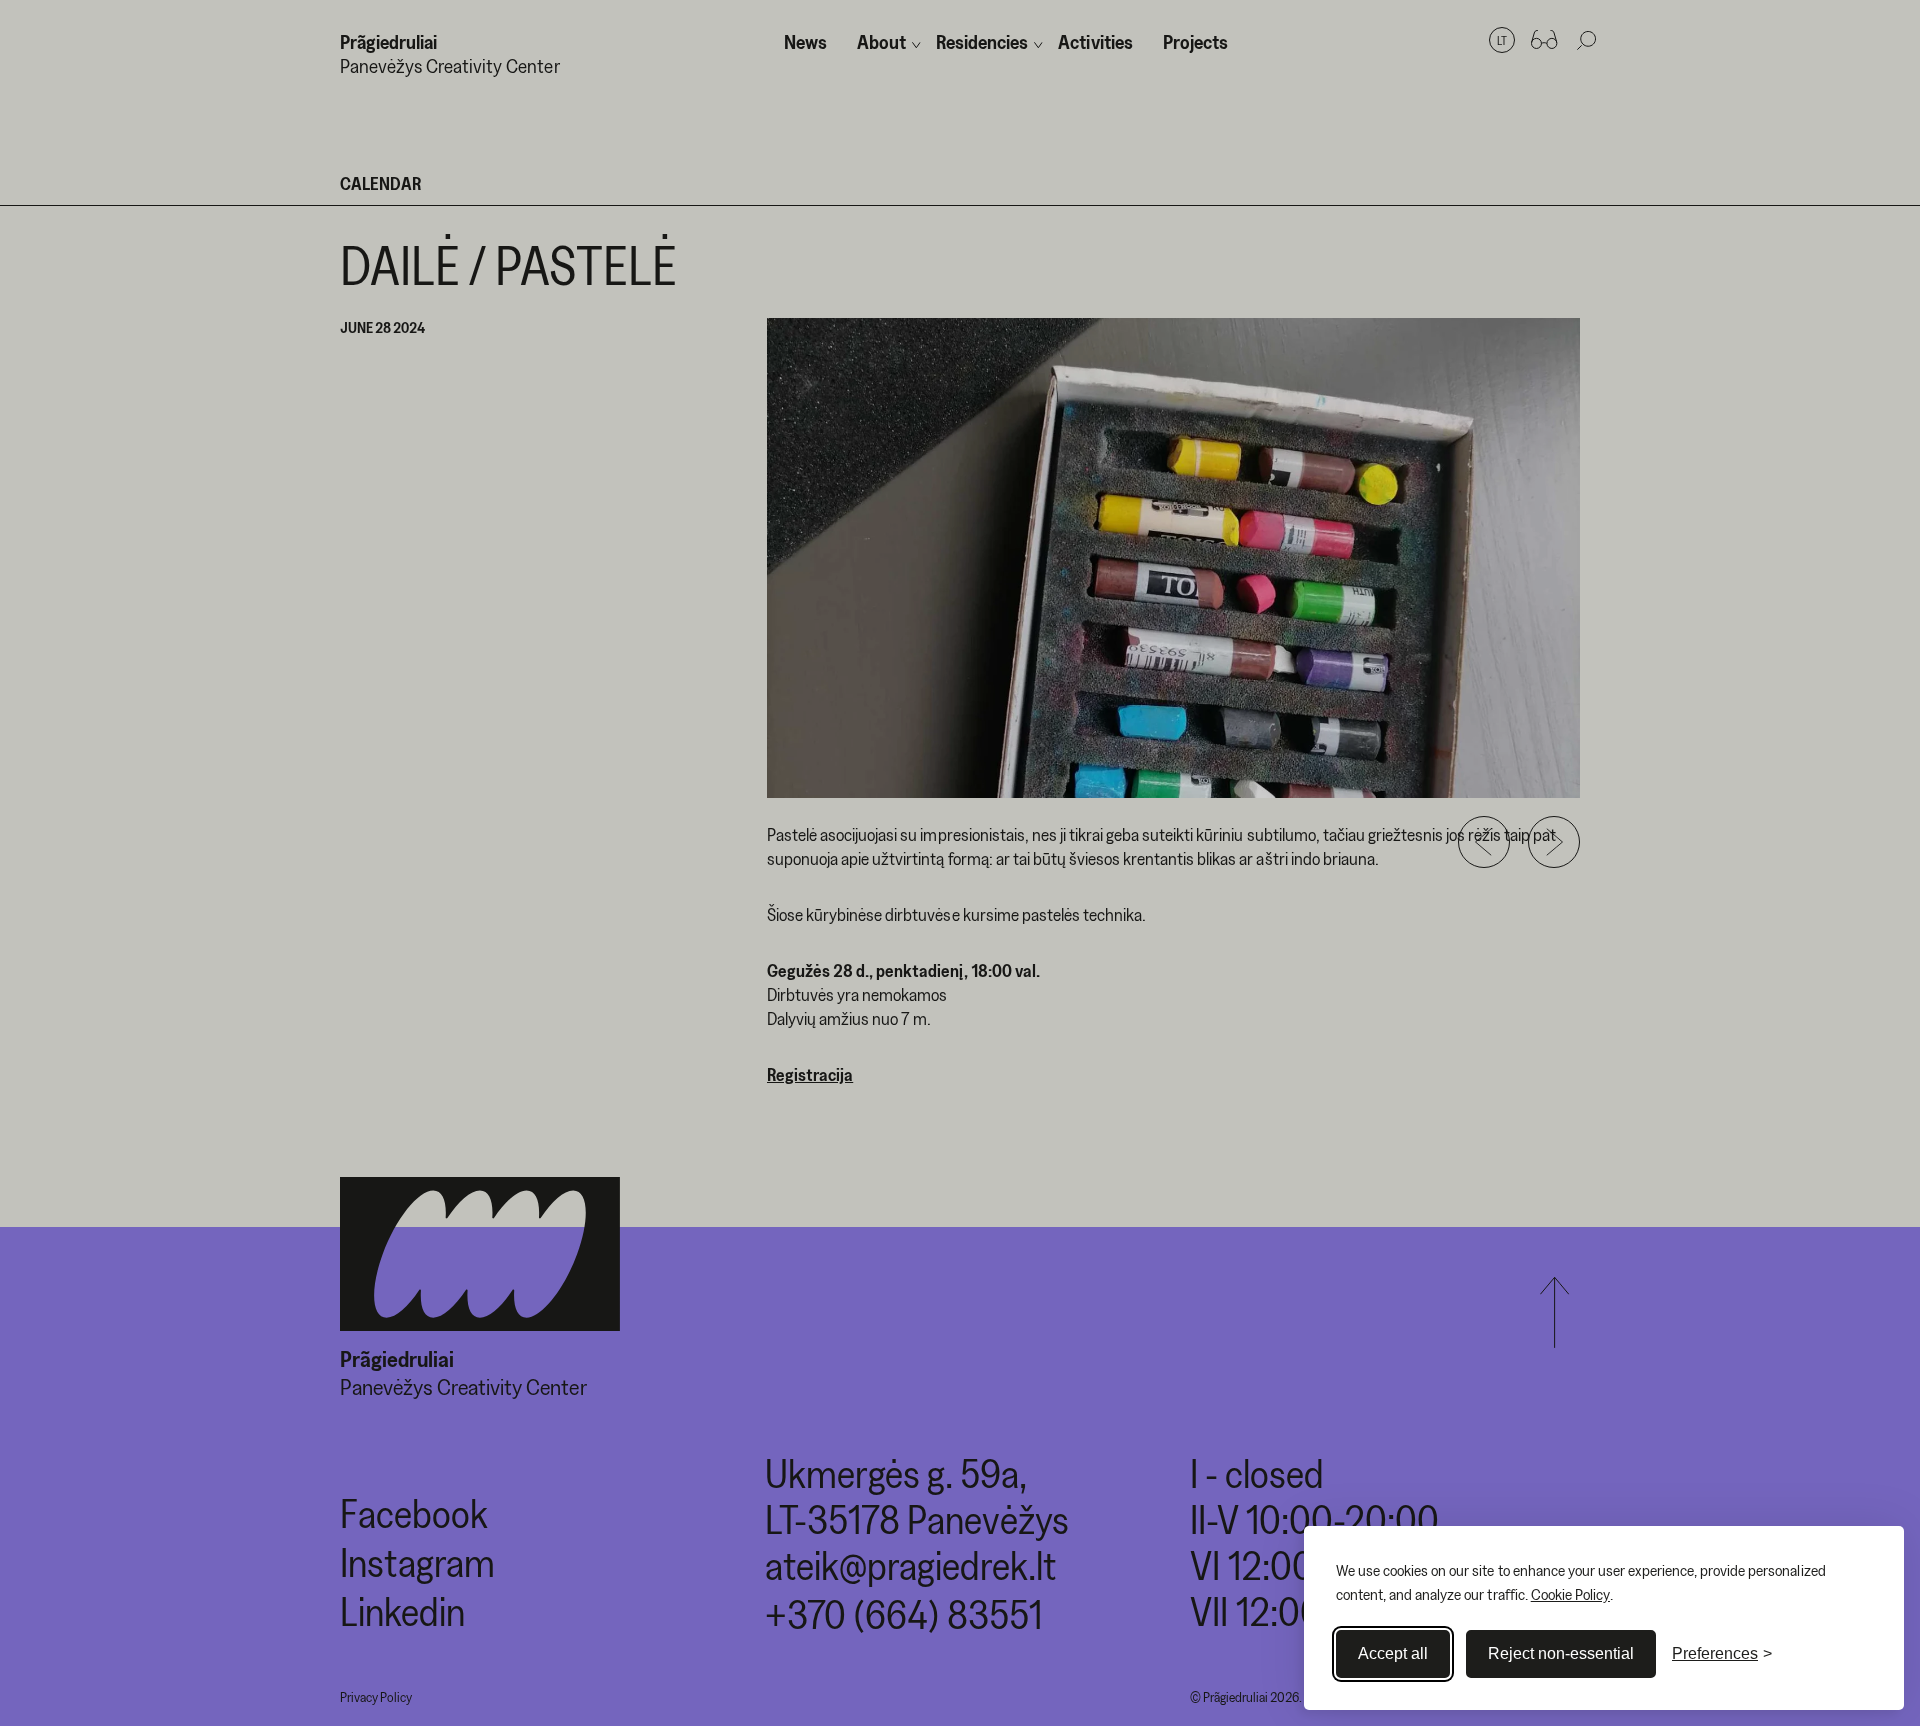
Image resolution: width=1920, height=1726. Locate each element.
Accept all (1393, 1653)
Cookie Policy (1570, 1594)
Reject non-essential (1561, 1653)
